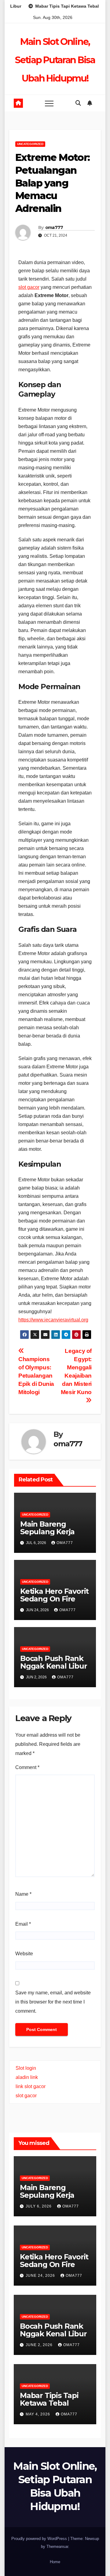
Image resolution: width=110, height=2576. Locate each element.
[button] (78, 103)
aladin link (27, 2077)
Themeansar (57, 2547)
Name (23, 1894)
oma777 (54, 227)
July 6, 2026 (39, 2206)
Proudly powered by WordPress (40, 2539)
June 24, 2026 (41, 2276)
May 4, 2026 (38, 2414)
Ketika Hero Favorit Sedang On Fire (54, 1595)
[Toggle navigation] (49, 103)
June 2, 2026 (40, 2345)
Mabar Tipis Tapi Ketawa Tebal (49, 2399)
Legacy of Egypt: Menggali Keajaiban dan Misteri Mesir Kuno (76, 1372)
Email (23, 1924)
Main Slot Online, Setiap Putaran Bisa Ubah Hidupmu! (55, 60)
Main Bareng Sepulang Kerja (47, 1528)
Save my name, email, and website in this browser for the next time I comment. (53, 2002)
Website (24, 1954)
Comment (27, 1767)
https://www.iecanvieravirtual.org (53, 1320)
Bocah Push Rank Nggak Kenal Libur (54, 1662)
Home (55, 2562)
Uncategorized (30, 144)
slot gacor (29, 287)
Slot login (26, 2068)
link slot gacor (31, 2086)
